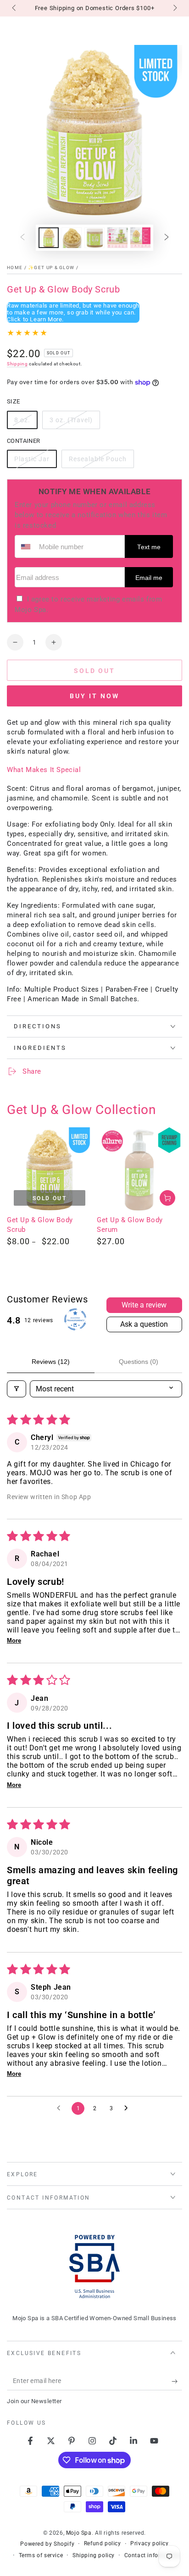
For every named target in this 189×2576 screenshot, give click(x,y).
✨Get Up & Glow (51, 268)
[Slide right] (174, 8)
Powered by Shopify (47, 2544)
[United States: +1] (26, 546)
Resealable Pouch (97, 462)
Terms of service (41, 2555)
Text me (149, 547)
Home (15, 268)
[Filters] (17, 1389)
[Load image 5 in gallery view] (140, 238)
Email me (149, 578)
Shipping (17, 364)
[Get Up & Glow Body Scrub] (50, 1170)
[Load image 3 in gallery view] (94, 238)
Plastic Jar (33, 462)
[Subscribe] (177, 2381)
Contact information (152, 2555)
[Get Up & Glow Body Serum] (139, 1170)
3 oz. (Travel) (71, 423)
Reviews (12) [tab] (51, 1362)
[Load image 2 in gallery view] (72, 238)
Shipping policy (94, 2555)
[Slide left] (15, 8)
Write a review (144, 1305)
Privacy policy (149, 2543)
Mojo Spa (79, 2533)
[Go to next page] (128, 2108)
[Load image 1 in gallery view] (49, 238)
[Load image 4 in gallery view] (117, 238)
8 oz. (26, 423)
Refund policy (103, 2543)
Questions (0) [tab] (139, 1362)
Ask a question (144, 1324)
